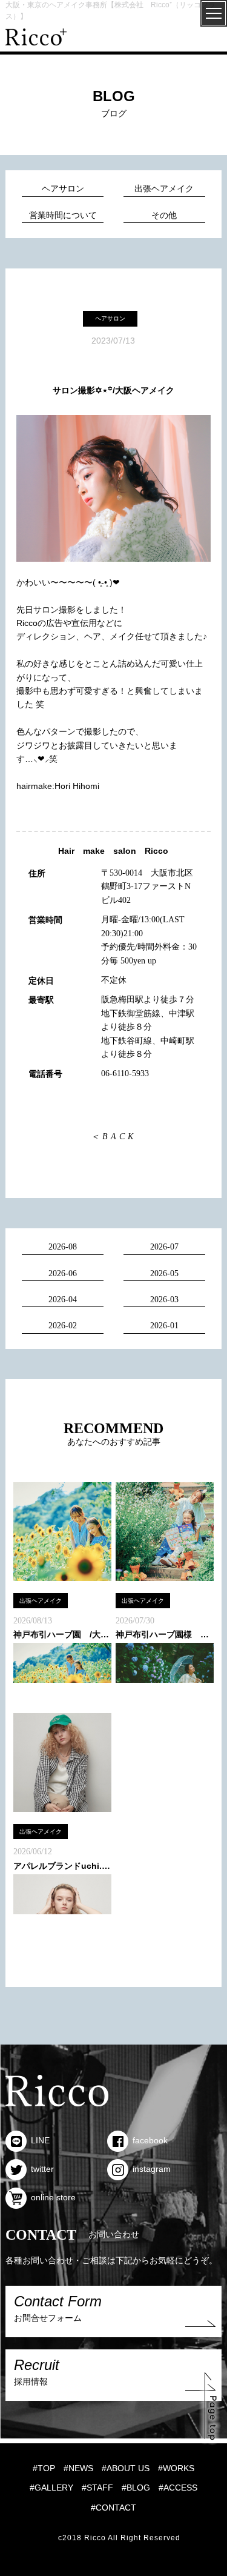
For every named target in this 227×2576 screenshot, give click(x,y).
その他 (164, 215)
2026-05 (164, 1273)
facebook (150, 2140)
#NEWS (78, 2468)
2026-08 (63, 1247)
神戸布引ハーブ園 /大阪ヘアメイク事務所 (62, 1634)
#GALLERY (51, 2488)
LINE (40, 2140)
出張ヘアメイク (164, 189)
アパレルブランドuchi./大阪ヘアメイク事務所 (62, 1866)
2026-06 (63, 1273)
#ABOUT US (126, 2468)
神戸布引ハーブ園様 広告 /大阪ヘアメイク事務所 (165, 1634)
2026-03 (164, 1300)
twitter (42, 2169)
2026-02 (63, 1326)
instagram (152, 2169)
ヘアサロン (63, 189)
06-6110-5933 (125, 1073)
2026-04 (63, 1300)
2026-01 (164, 1326)
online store (53, 2197)
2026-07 (164, 1247)
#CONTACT (113, 2508)
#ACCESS (178, 2488)
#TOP (44, 2468)
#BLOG (136, 2488)
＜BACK (113, 1137)
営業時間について (63, 215)
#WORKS (176, 2468)
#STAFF (97, 2488)
